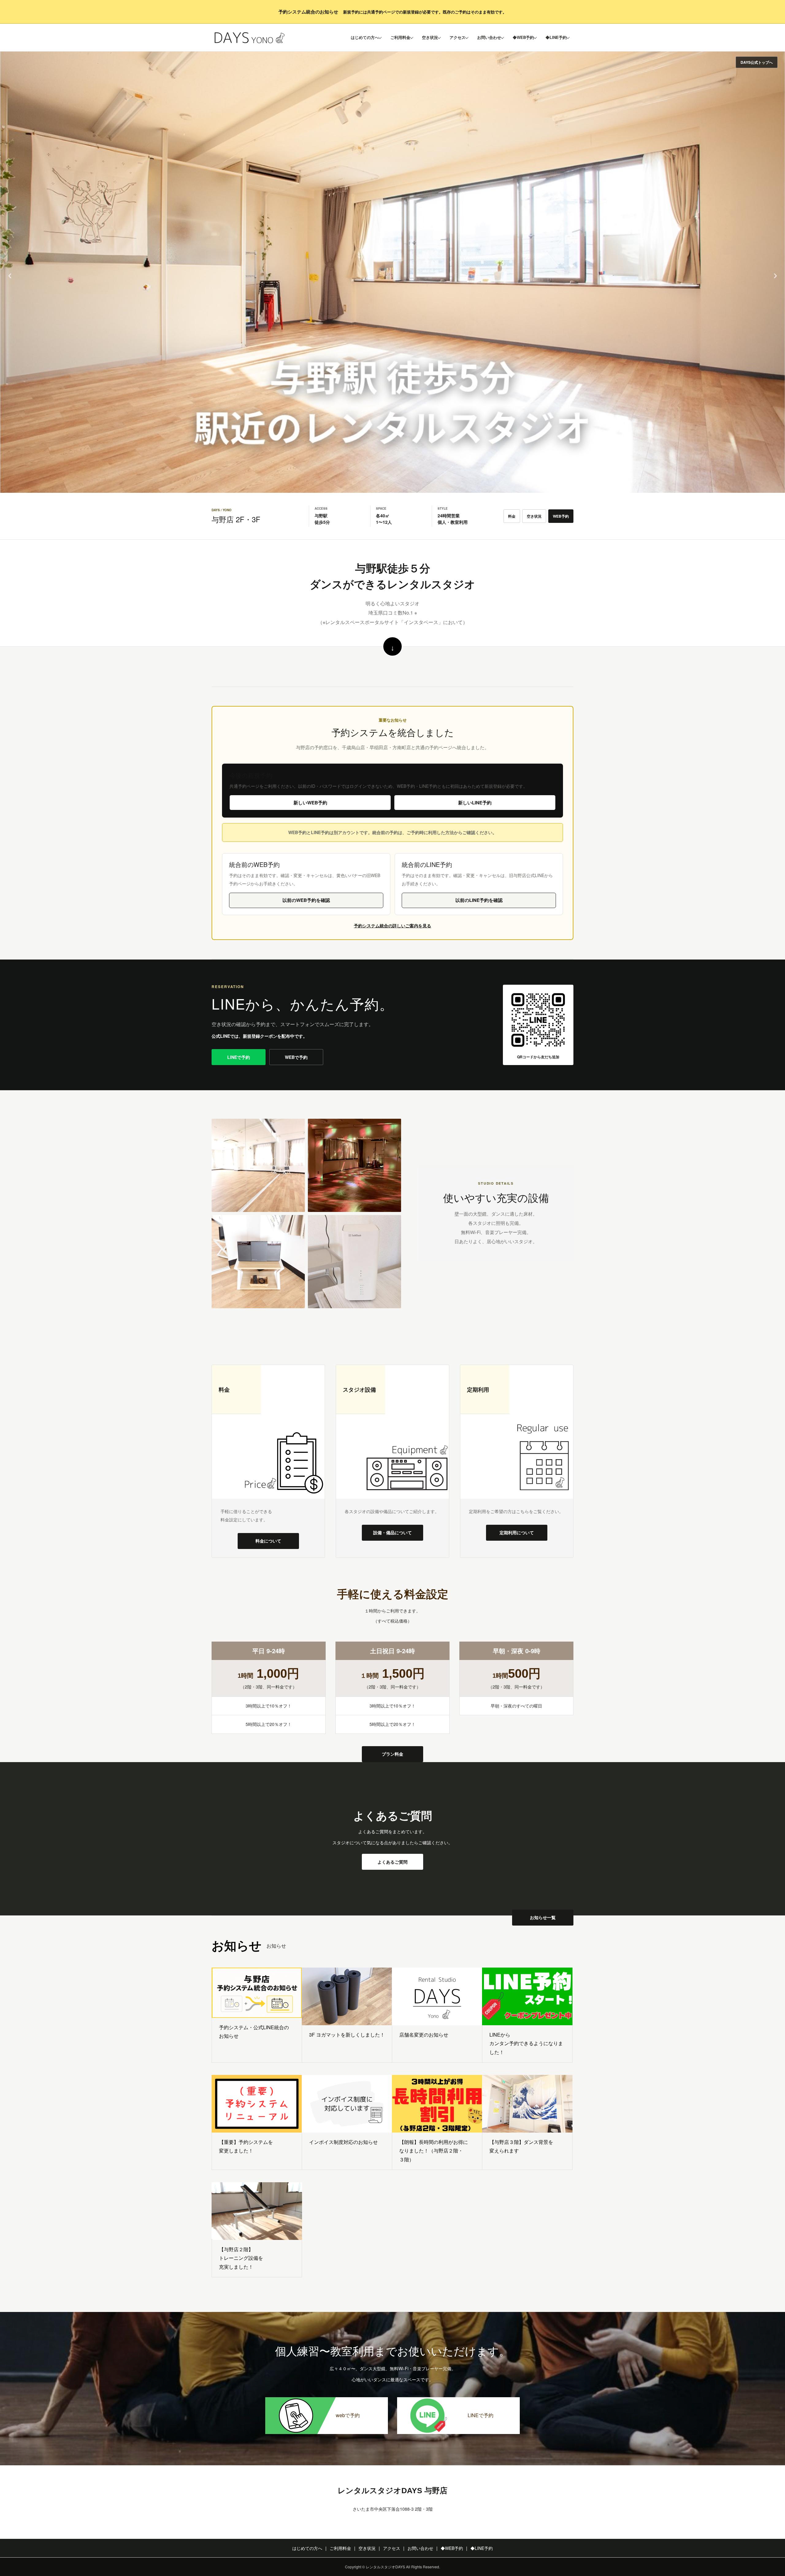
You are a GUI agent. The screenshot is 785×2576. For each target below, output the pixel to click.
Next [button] (775, 272)
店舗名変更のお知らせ (424, 2035)
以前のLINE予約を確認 (479, 900)
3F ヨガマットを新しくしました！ (347, 2035)
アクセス (458, 37)
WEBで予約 (296, 1057)
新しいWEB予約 (310, 803)
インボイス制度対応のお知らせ (343, 2142)
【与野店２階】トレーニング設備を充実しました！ (241, 2258)
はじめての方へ (365, 37)
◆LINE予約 (556, 37)
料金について (268, 1541)
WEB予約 (561, 516)
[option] (392, 272)
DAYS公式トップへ (757, 62)
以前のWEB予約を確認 (306, 900)
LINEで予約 (239, 1057)
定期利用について (517, 1532)
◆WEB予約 (523, 37)
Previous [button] (10, 272)
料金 (512, 516)
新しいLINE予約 (475, 803)
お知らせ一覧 (543, 1917)
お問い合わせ (489, 37)
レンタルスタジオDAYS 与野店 (392, 2490)
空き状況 (430, 37)
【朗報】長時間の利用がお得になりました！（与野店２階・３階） (434, 2151)
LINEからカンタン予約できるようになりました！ (526, 2043)
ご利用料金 (400, 37)
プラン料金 (392, 1754)
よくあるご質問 (392, 1862)
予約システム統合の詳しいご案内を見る (392, 926)
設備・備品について (392, 1532)
